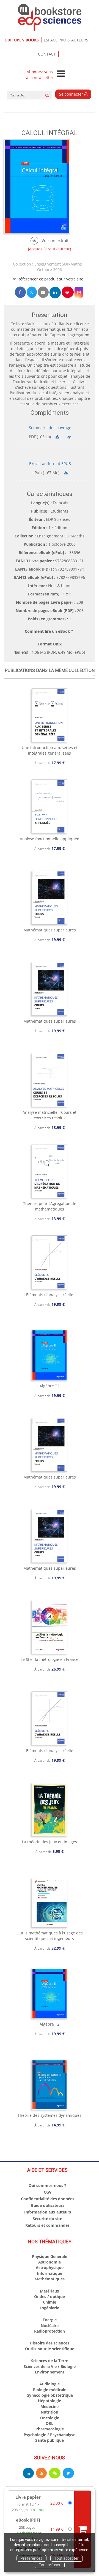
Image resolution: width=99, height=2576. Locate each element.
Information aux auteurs (48, 2212)
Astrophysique (50, 2268)
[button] (79, 292)
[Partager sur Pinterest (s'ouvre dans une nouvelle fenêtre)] (68, 292)
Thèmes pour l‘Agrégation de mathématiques (50, 1206)
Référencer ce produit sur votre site (50, 279)
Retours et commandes (47, 2225)
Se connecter (72, 94)
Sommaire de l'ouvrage (50, 428)
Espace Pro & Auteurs (66, 40)
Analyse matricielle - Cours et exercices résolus (50, 1115)
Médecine (50, 2406)
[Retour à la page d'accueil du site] (50, 18)
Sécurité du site (47, 2219)
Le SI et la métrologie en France (50, 1659)
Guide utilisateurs (48, 2205)
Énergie (50, 2320)
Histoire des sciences (50, 2343)
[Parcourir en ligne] (49, 241)
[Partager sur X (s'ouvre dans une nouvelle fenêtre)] (32, 292)
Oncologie (50, 2418)
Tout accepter (67, 2558)
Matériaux (50, 2291)
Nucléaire (50, 2326)
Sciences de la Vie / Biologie (50, 2366)
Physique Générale (50, 2256)
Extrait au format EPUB (50, 464)
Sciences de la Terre (50, 2361)
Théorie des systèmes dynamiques (50, 2115)
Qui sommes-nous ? (47, 2185)
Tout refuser (50, 2565)
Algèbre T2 (50, 1386)
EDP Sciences (58, 519)
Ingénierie (50, 2308)
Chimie (50, 2302)
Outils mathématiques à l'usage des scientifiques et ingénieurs (50, 1936)
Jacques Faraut (42, 249)
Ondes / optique (50, 2297)
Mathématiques (50, 2279)
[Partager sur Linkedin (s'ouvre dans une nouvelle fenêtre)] (55, 292)
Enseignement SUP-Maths (58, 264)
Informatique (50, 2273)
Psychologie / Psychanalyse (50, 2435)
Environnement (50, 2372)
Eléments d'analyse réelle (50, 1295)
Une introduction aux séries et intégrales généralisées (50, 750)
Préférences (31, 2558)
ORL (50, 2423)
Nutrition (50, 2412)
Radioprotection (50, 2331)
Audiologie (50, 2384)
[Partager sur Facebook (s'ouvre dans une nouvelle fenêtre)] (20, 292)
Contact (47, 54)
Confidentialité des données (48, 2199)
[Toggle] (61, 74)
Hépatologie (50, 2401)
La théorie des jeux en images (50, 1842)
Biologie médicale (50, 2390)
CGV (48, 2192)
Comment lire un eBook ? (49, 631)
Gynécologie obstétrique (50, 2395)
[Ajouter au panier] (82, 2529)
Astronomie (50, 2262)
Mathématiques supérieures (50, 930)
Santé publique (50, 2440)
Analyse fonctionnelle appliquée (50, 839)
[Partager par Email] (43, 292)
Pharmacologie (50, 2429)
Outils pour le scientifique (50, 2349)
